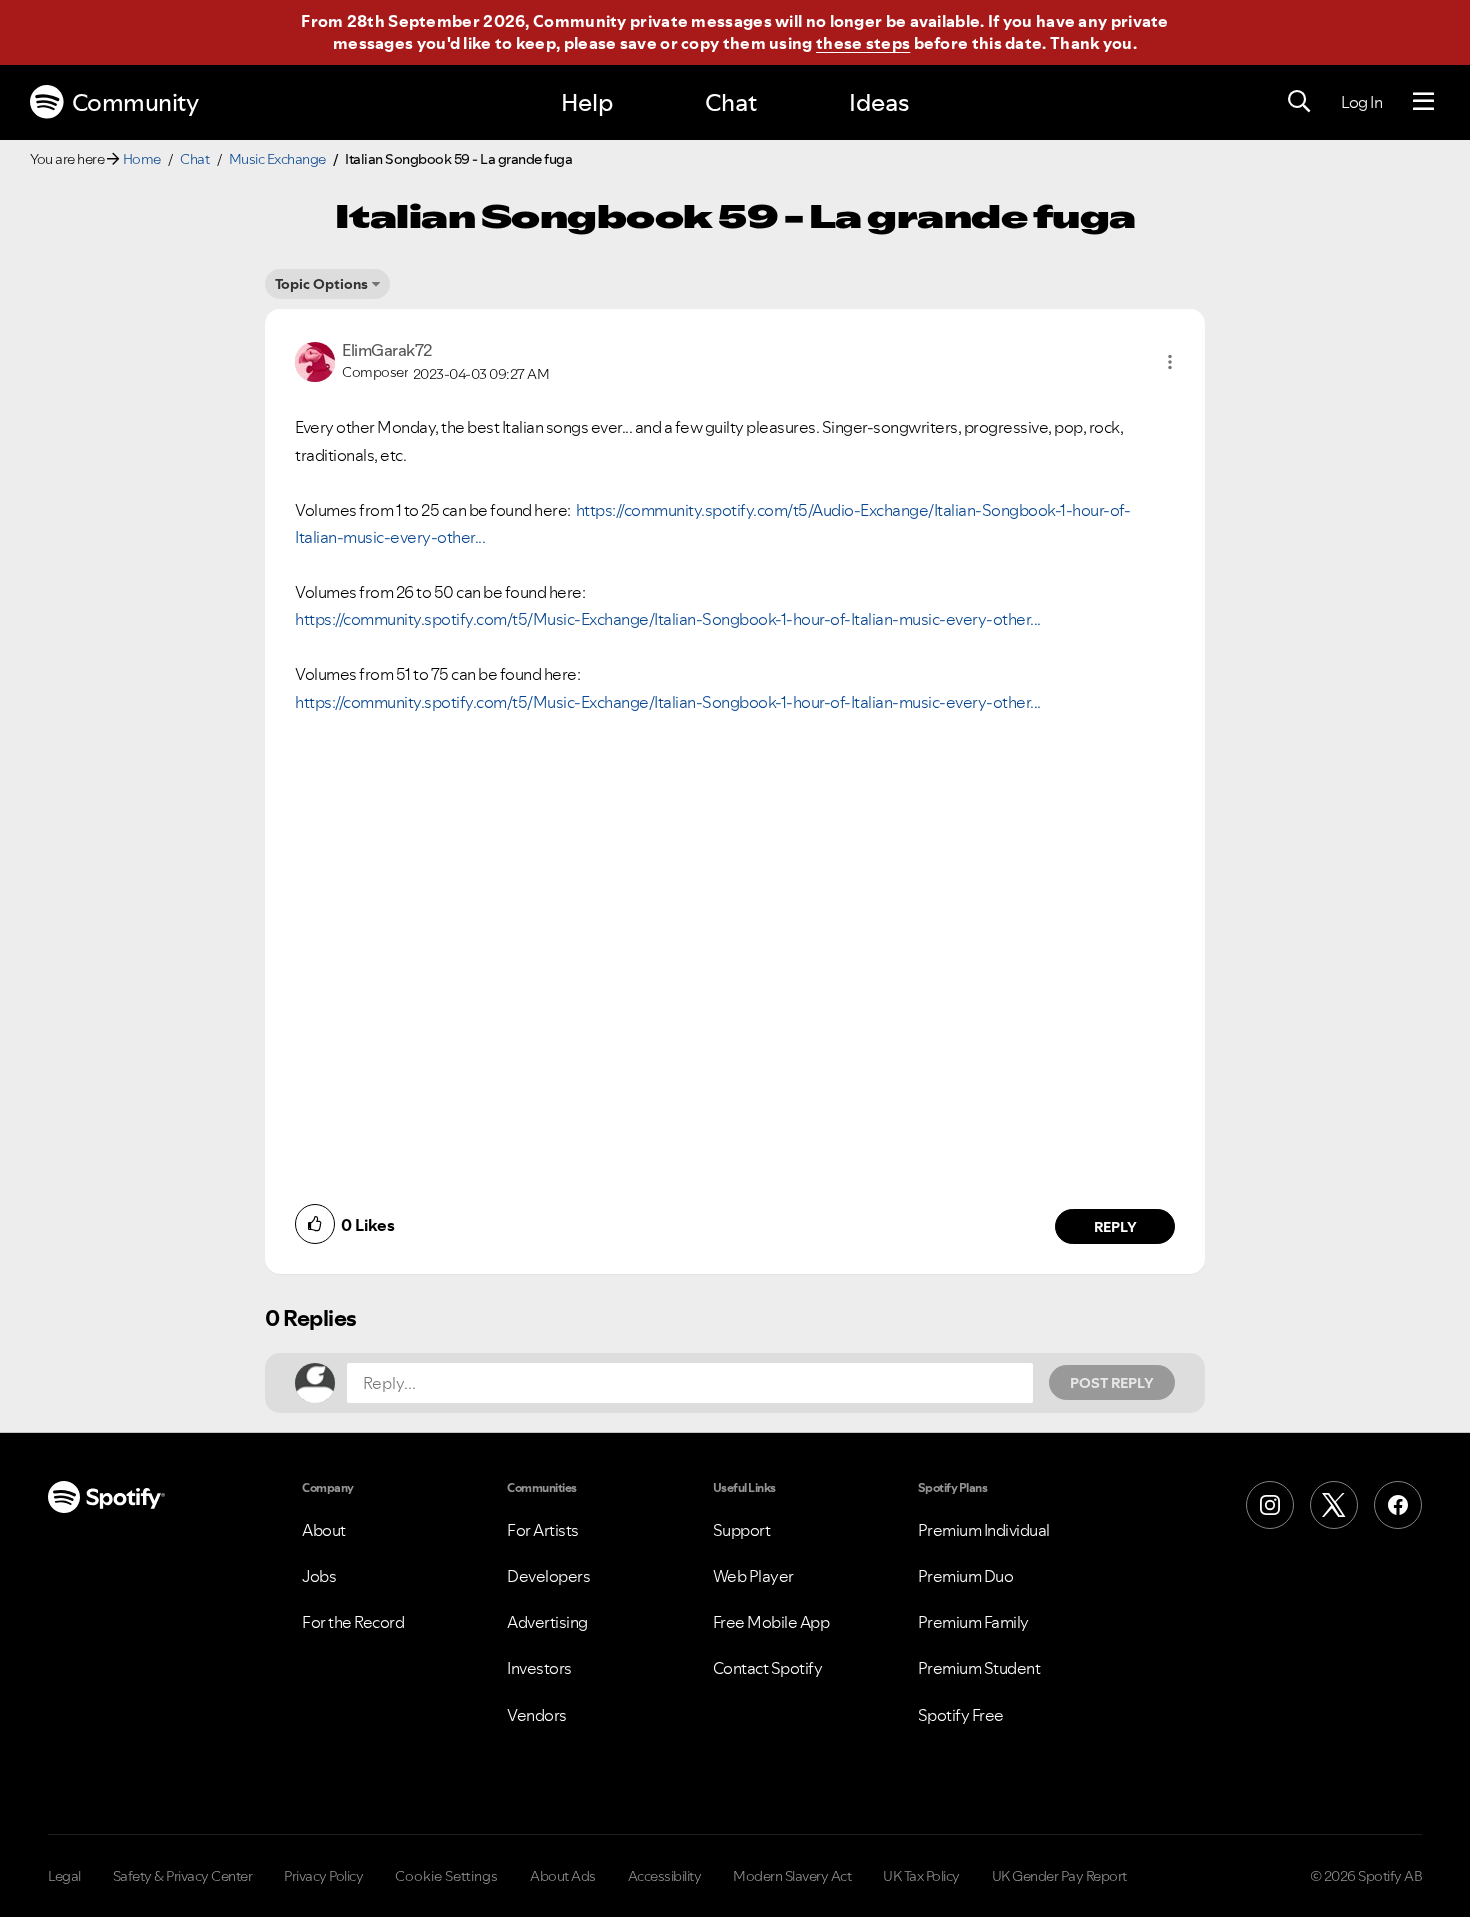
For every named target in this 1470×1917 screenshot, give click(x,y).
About (324, 1530)
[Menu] (1423, 102)
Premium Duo (966, 1576)
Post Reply (1112, 1383)
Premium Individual (984, 1530)
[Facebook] (1398, 1505)
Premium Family (973, 1622)
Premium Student (979, 1668)
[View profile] (315, 360)
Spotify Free (961, 1715)
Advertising (547, 1622)
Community (135, 102)
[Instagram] (1270, 1505)
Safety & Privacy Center (183, 1876)
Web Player (753, 1576)
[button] (1170, 362)
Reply (1115, 1227)
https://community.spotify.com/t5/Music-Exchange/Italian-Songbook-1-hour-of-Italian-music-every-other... (668, 619)
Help (587, 102)
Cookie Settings (446, 1876)
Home (142, 159)
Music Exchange (277, 159)
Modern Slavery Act (792, 1876)
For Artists (543, 1530)
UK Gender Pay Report (1059, 1876)
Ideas (879, 102)
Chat (731, 102)
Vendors (537, 1715)
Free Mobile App (771, 1622)
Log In (1361, 102)
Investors (539, 1668)
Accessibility (665, 1876)
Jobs (319, 1576)
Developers (548, 1576)
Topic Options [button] (321, 284)
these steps (863, 43)
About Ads (563, 1876)
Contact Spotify (768, 1668)
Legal (64, 1876)
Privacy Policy (323, 1876)
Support (742, 1530)
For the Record (353, 1622)
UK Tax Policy (921, 1876)
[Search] (1299, 102)
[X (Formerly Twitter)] (1334, 1505)
